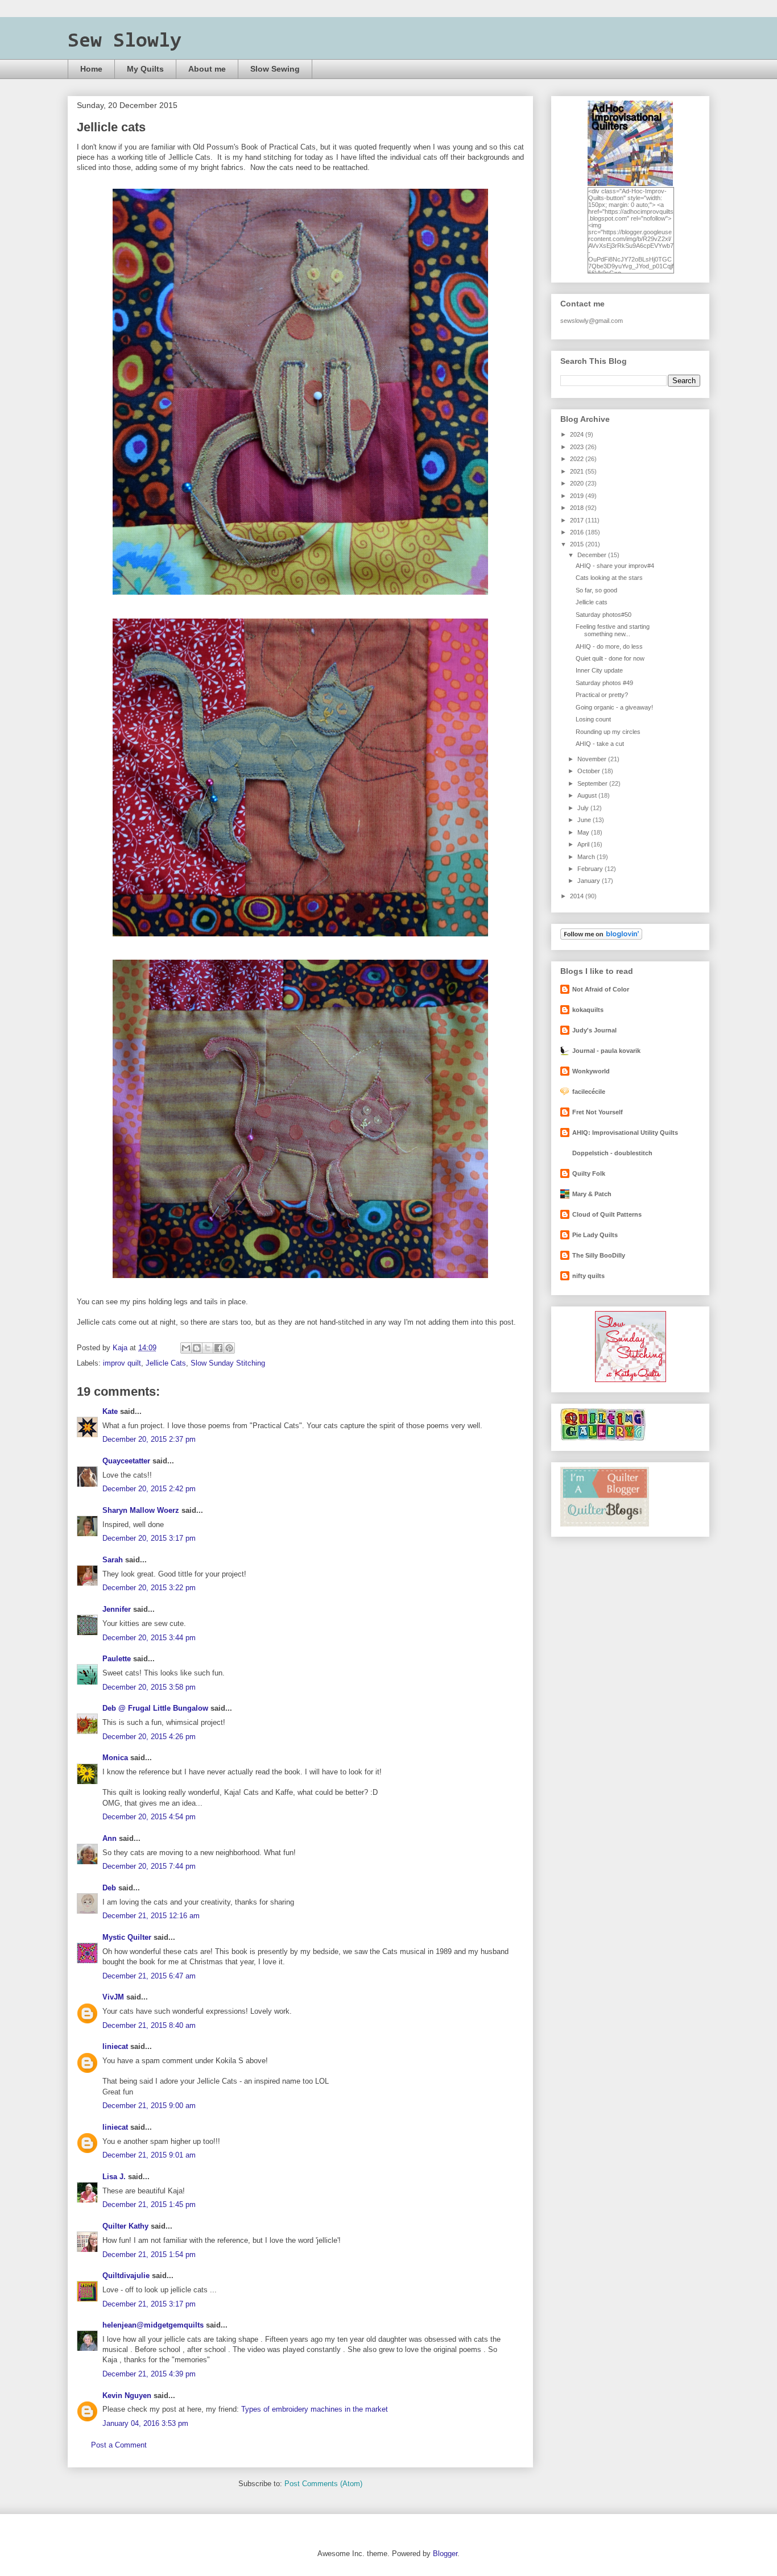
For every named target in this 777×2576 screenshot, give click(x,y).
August (588, 795)
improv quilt (122, 1363)
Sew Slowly (125, 42)
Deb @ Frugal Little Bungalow (155, 1708)
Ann (109, 1838)
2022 (578, 459)
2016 (578, 532)
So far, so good (596, 590)
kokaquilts (588, 1010)
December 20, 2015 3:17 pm (149, 1538)
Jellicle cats (592, 602)
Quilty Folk (589, 1173)
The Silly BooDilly (599, 1255)
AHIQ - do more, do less (609, 646)
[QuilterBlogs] (605, 1524)
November (593, 759)
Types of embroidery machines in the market (315, 2409)
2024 (578, 434)
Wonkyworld (591, 1071)
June (585, 820)
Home (91, 69)
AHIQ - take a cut (600, 744)
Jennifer (117, 1609)
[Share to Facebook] (218, 1348)
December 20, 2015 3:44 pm (149, 1638)
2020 (578, 483)
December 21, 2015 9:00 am (149, 2106)
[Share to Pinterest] (229, 1348)
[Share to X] (208, 1348)
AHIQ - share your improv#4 (615, 566)
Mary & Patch (592, 1194)
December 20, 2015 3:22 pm (149, 1588)
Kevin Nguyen (127, 2395)
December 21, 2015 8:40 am (149, 2025)
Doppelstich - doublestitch (612, 1153)
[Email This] (186, 1348)
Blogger (445, 2554)
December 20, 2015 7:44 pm (149, 1866)
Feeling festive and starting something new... (613, 630)
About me (207, 69)
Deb (109, 1888)
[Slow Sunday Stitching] (631, 1380)
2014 (578, 896)
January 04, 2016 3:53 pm (145, 2423)
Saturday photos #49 (604, 683)
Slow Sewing (275, 69)
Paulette (117, 1659)
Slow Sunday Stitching (228, 1363)
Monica (115, 1758)
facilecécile (589, 1092)
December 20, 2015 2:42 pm (149, 1489)
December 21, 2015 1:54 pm (149, 2254)
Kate (110, 1411)
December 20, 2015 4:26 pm (149, 1737)
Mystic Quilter (127, 1937)
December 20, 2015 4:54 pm (149, 1817)
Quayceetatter (126, 1461)
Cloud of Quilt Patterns (607, 1214)
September (593, 783)
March (587, 857)
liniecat (115, 2046)
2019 (578, 496)
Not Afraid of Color (601, 989)
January (590, 881)
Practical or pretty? (602, 695)
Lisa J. (114, 2177)
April (584, 844)
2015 (578, 544)
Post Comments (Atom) (323, 2484)
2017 (578, 520)
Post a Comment (119, 2445)
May (584, 832)
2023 (578, 447)
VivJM (113, 1997)
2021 (578, 471)
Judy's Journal (594, 1030)
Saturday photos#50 (604, 615)
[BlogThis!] (197, 1348)
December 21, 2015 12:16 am (151, 1916)
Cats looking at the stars (609, 578)
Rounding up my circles (608, 732)
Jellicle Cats (166, 1363)
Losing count (593, 719)
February (591, 869)
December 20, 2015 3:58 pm (149, 1687)
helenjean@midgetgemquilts (153, 2325)
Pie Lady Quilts (595, 1235)
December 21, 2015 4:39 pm (149, 2374)
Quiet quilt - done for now (610, 658)
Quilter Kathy (125, 2226)
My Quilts (145, 69)
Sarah (113, 1560)
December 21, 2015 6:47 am (149, 1976)
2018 (578, 508)
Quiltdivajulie (126, 2276)
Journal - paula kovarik (606, 1051)
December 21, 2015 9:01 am (149, 2155)
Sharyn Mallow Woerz (141, 1510)
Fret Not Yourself (598, 1112)
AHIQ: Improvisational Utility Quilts (625, 1133)
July (584, 808)
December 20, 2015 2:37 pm (149, 1439)
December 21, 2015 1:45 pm (149, 2204)
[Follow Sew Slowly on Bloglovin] (601, 938)
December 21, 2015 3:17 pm (149, 2304)
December (593, 555)
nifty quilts (588, 1276)
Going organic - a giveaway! (614, 707)
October (590, 771)
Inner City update (599, 670)
